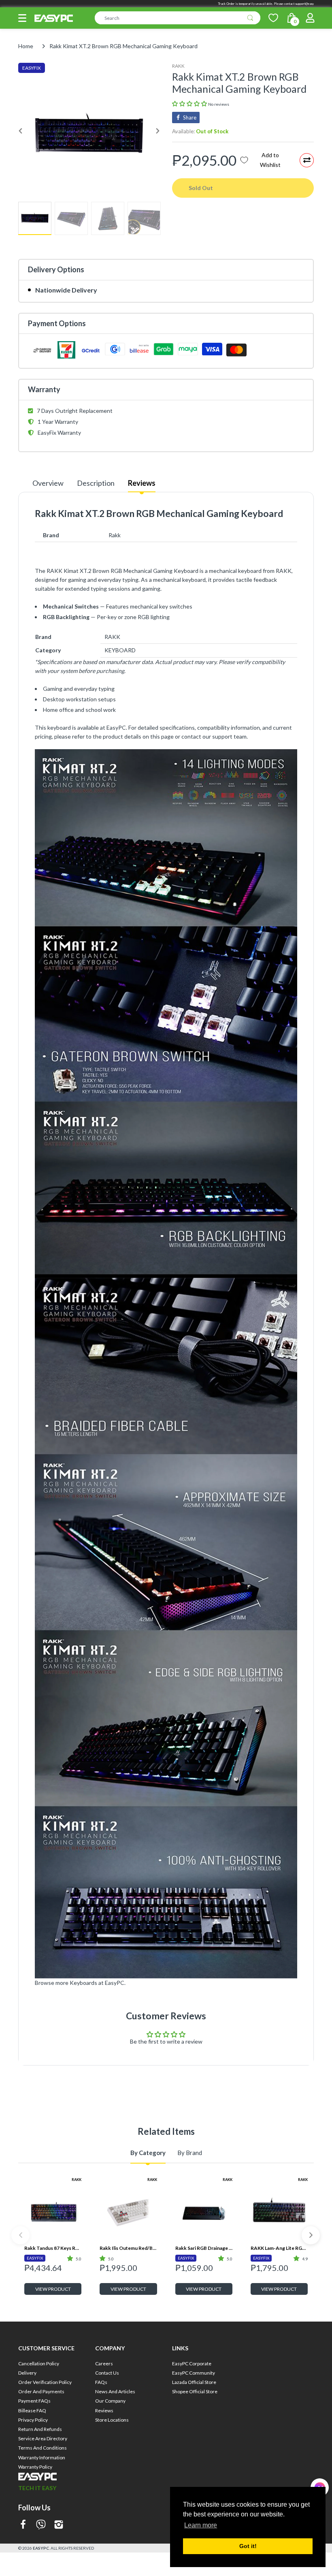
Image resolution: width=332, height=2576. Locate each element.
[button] (22, 18)
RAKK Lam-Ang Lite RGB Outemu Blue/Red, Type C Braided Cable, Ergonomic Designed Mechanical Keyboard (279, 2248)
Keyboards (83, 1983)
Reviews (142, 483)
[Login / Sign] (310, 18)
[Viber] (41, 2525)
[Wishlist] (273, 18)
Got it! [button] (248, 2546)
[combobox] (178, 18)
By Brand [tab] (190, 2153)
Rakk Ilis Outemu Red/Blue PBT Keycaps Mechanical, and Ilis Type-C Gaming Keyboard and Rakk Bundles (128, 2248)
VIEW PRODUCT (53, 2289)
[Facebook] (23, 2525)
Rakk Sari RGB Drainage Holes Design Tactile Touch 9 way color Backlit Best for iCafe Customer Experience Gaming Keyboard (204, 2248)
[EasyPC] (54, 18)
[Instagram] (59, 2525)
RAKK (178, 66)
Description (96, 483)
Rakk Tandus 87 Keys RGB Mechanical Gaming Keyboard (53, 2248)
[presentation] (20, 2235)
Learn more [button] (201, 2525)
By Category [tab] (148, 2153)
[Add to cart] (301, 2421)
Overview (48, 483)
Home (26, 46)
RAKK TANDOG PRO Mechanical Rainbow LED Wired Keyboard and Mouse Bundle (279, 2381)
